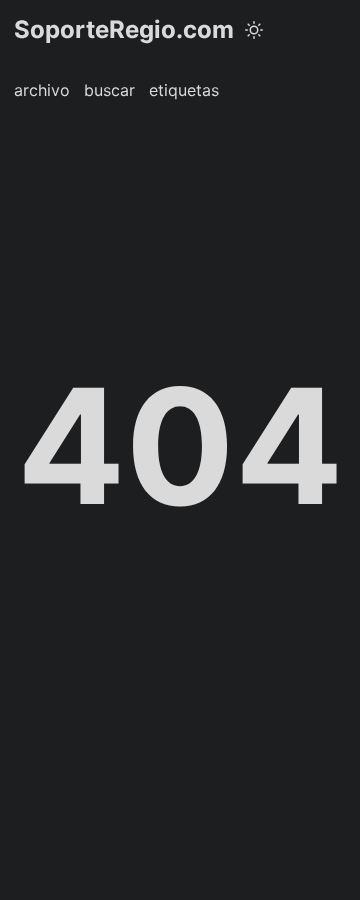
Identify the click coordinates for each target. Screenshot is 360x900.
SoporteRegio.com (124, 29)
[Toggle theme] (254, 30)
